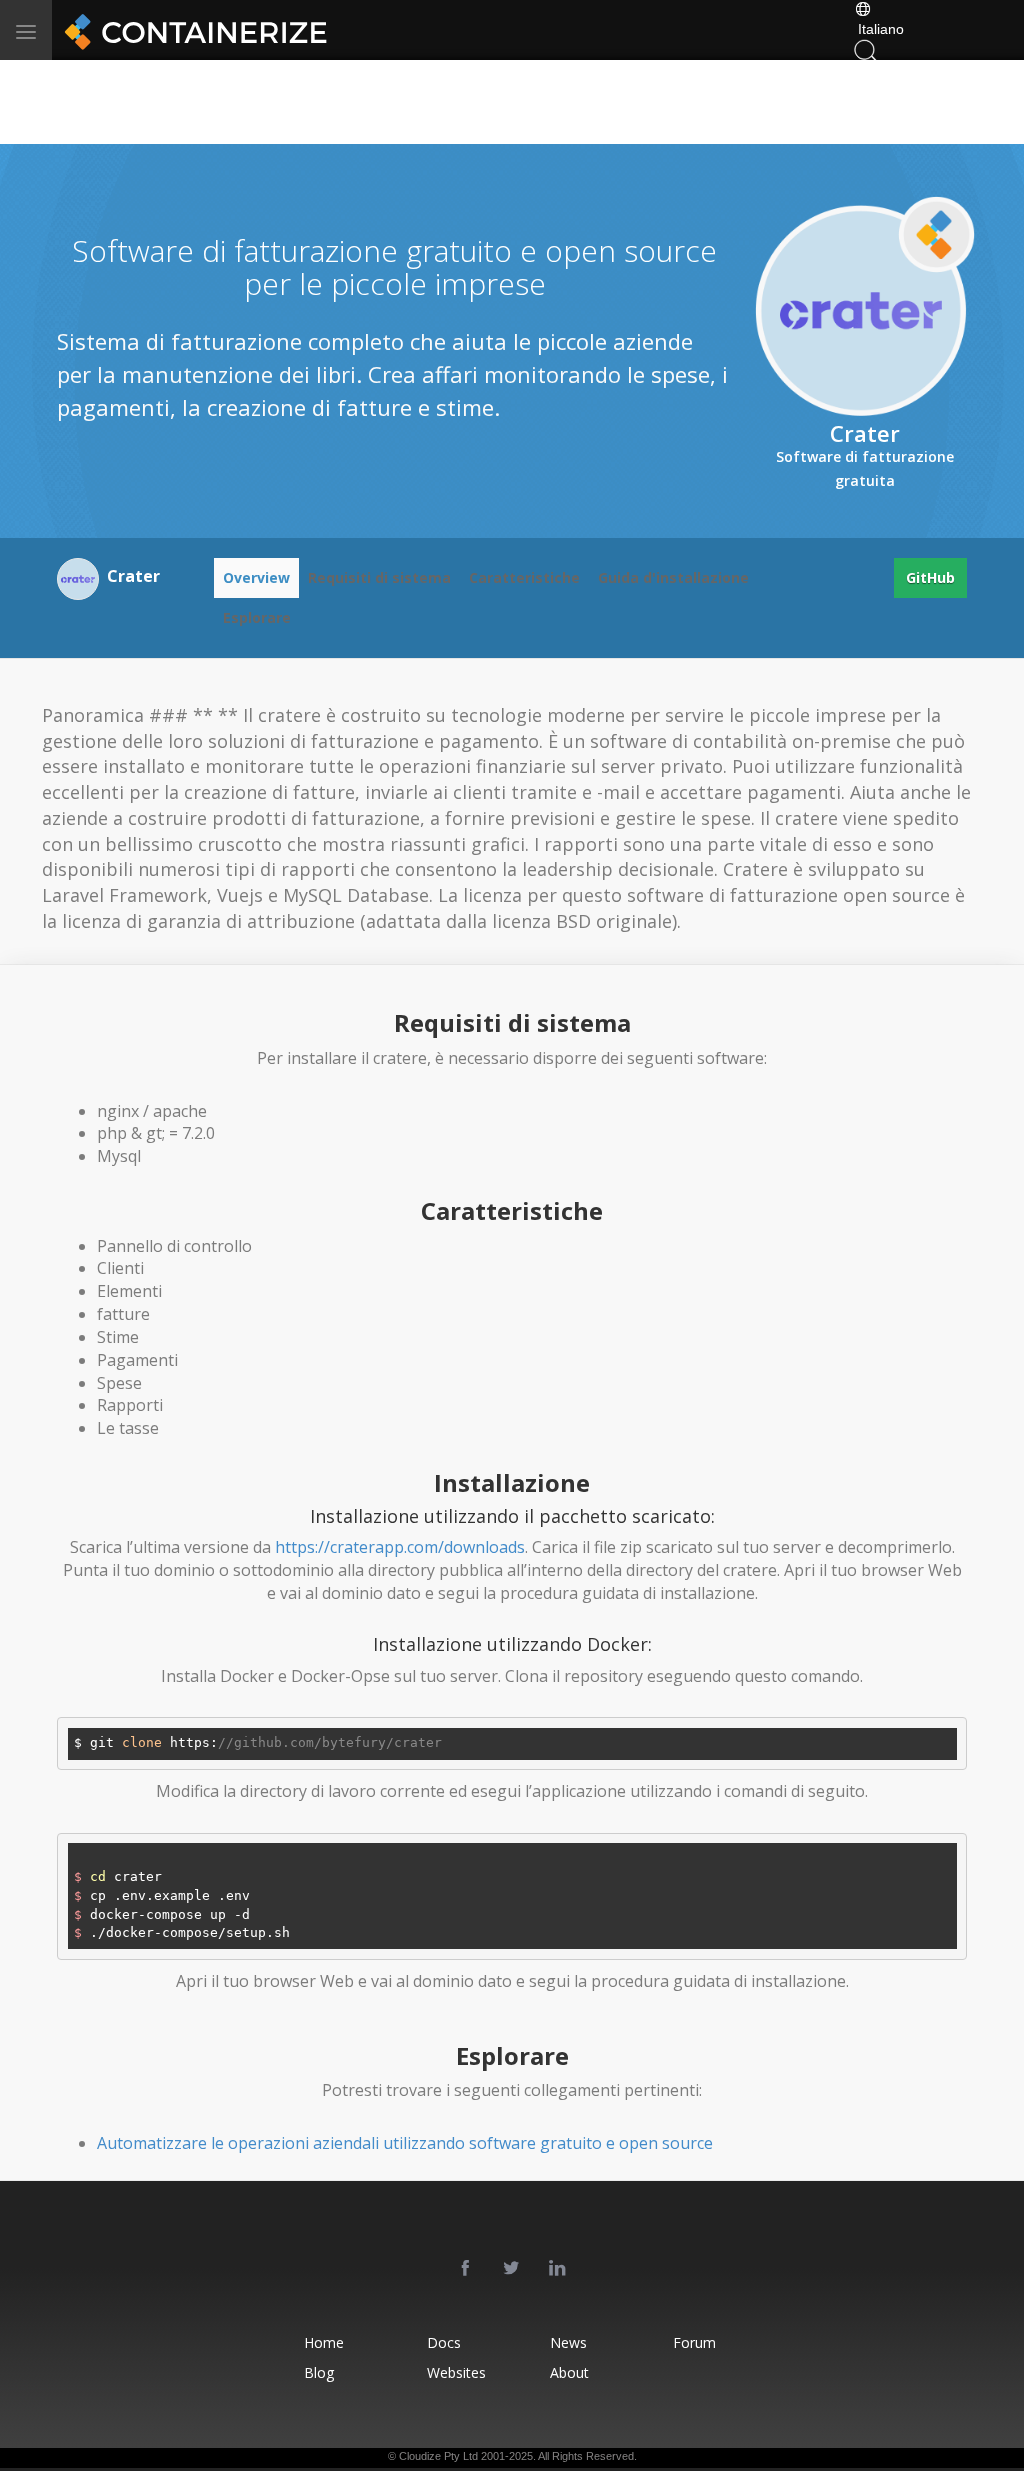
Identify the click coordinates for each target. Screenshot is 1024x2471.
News (568, 2342)
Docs (444, 2342)
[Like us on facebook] (466, 2269)
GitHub (930, 577)
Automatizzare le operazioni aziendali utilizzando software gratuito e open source (405, 2143)
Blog (319, 2372)
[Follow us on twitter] (512, 2269)
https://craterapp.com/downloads (400, 1547)
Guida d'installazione (673, 577)
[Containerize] (192, 30)
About (569, 2372)
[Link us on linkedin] (558, 2269)
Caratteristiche (524, 577)
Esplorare (257, 617)
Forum (694, 2342)
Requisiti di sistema (379, 577)
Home (324, 2342)
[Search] (866, 49)
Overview (256, 577)
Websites (456, 2372)
